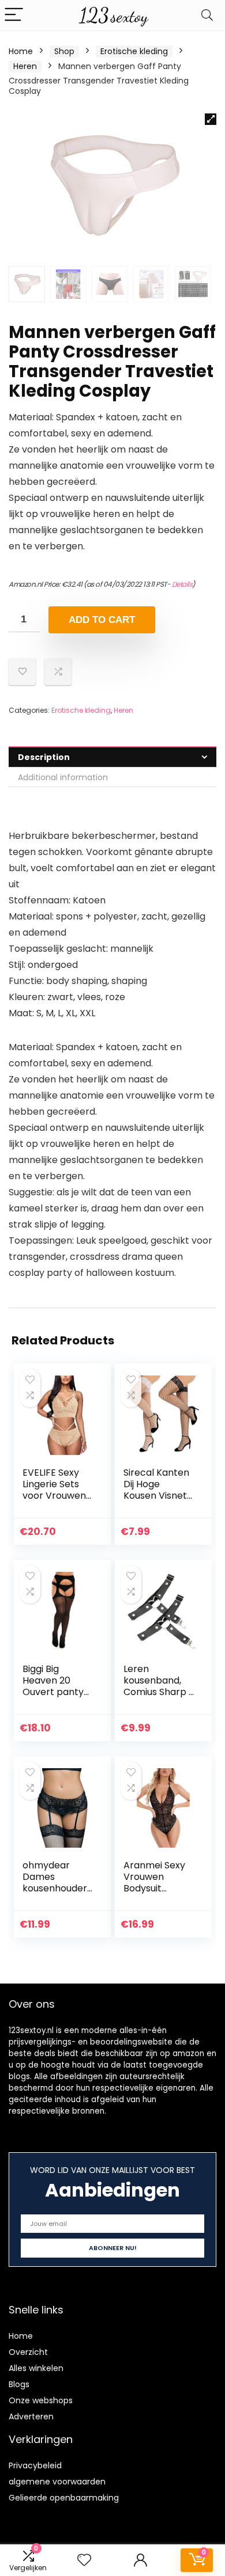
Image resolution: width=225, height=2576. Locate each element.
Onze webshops (41, 2400)
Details (182, 584)
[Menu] (14, 15)
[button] (211, 119)
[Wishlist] (84, 2560)
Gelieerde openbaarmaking (64, 2498)
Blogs (19, 2384)
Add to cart (102, 620)
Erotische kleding (134, 51)
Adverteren (31, 2417)
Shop (64, 51)
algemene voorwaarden (57, 2482)
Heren (25, 66)
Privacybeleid (35, 2465)
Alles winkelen (36, 2368)
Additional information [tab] (63, 777)
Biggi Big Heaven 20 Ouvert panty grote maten (53, 1686)
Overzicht (28, 2352)
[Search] (207, 15)
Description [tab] (44, 757)
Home (21, 51)
